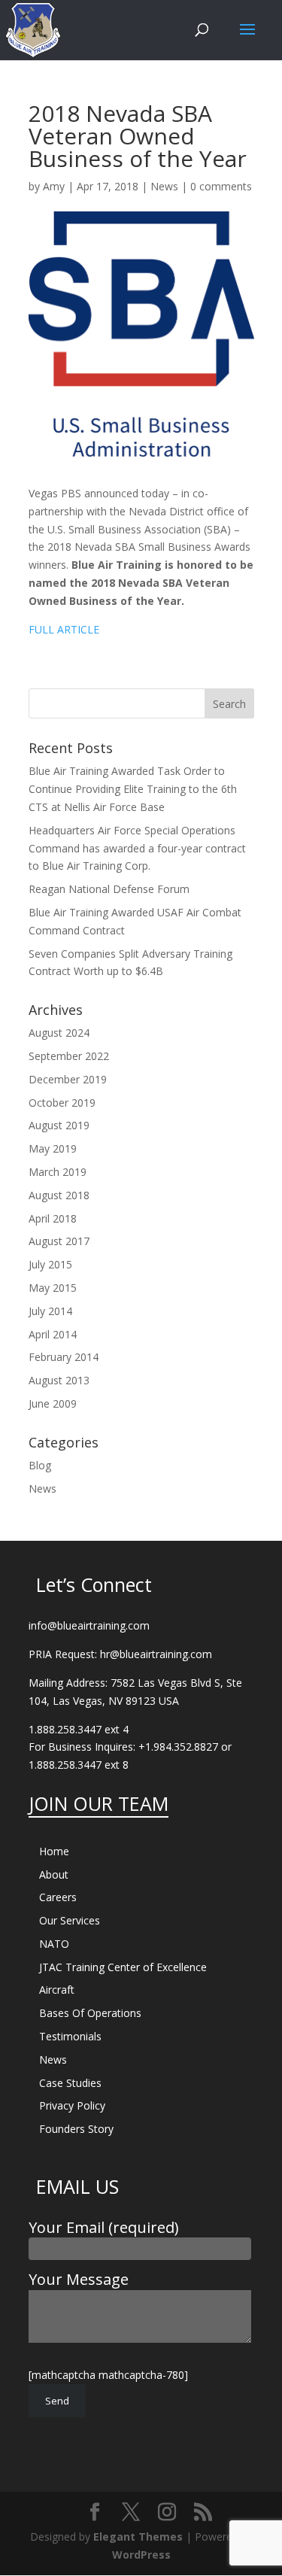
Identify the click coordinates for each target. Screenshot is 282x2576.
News (164, 186)
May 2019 (53, 1148)
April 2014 (53, 1334)
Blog (40, 1465)
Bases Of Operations (90, 2013)
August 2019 (59, 1125)
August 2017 (59, 1241)
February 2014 (64, 1357)
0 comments (221, 186)
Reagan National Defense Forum (109, 889)
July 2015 (50, 1264)
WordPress (141, 2555)
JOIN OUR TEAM (99, 1803)
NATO (54, 1944)
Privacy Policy (72, 2105)
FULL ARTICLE (64, 629)
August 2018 (59, 1195)
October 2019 (62, 1103)
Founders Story (76, 2129)
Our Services (70, 1920)
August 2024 (59, 1033)
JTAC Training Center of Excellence (123, 1967)
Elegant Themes (138, 2537)
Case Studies (70, 2083)
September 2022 (69, 1056)
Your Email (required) (104, 2227)
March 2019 (58, 1172)
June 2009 (53, 1403)
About (54, 1874)
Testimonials (70, 2036)
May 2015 (53, 1288)
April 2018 (53, 1218)
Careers (58, 1897)
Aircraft (57, 1990)
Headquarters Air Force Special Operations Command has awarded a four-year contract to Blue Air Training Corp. (137, 848)
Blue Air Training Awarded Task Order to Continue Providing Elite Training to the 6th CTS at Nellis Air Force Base (133, 789)
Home (54, 1851)
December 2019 (68, 1079)
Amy (54, 186)
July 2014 (50, 1311)
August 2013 (59, 1380)
